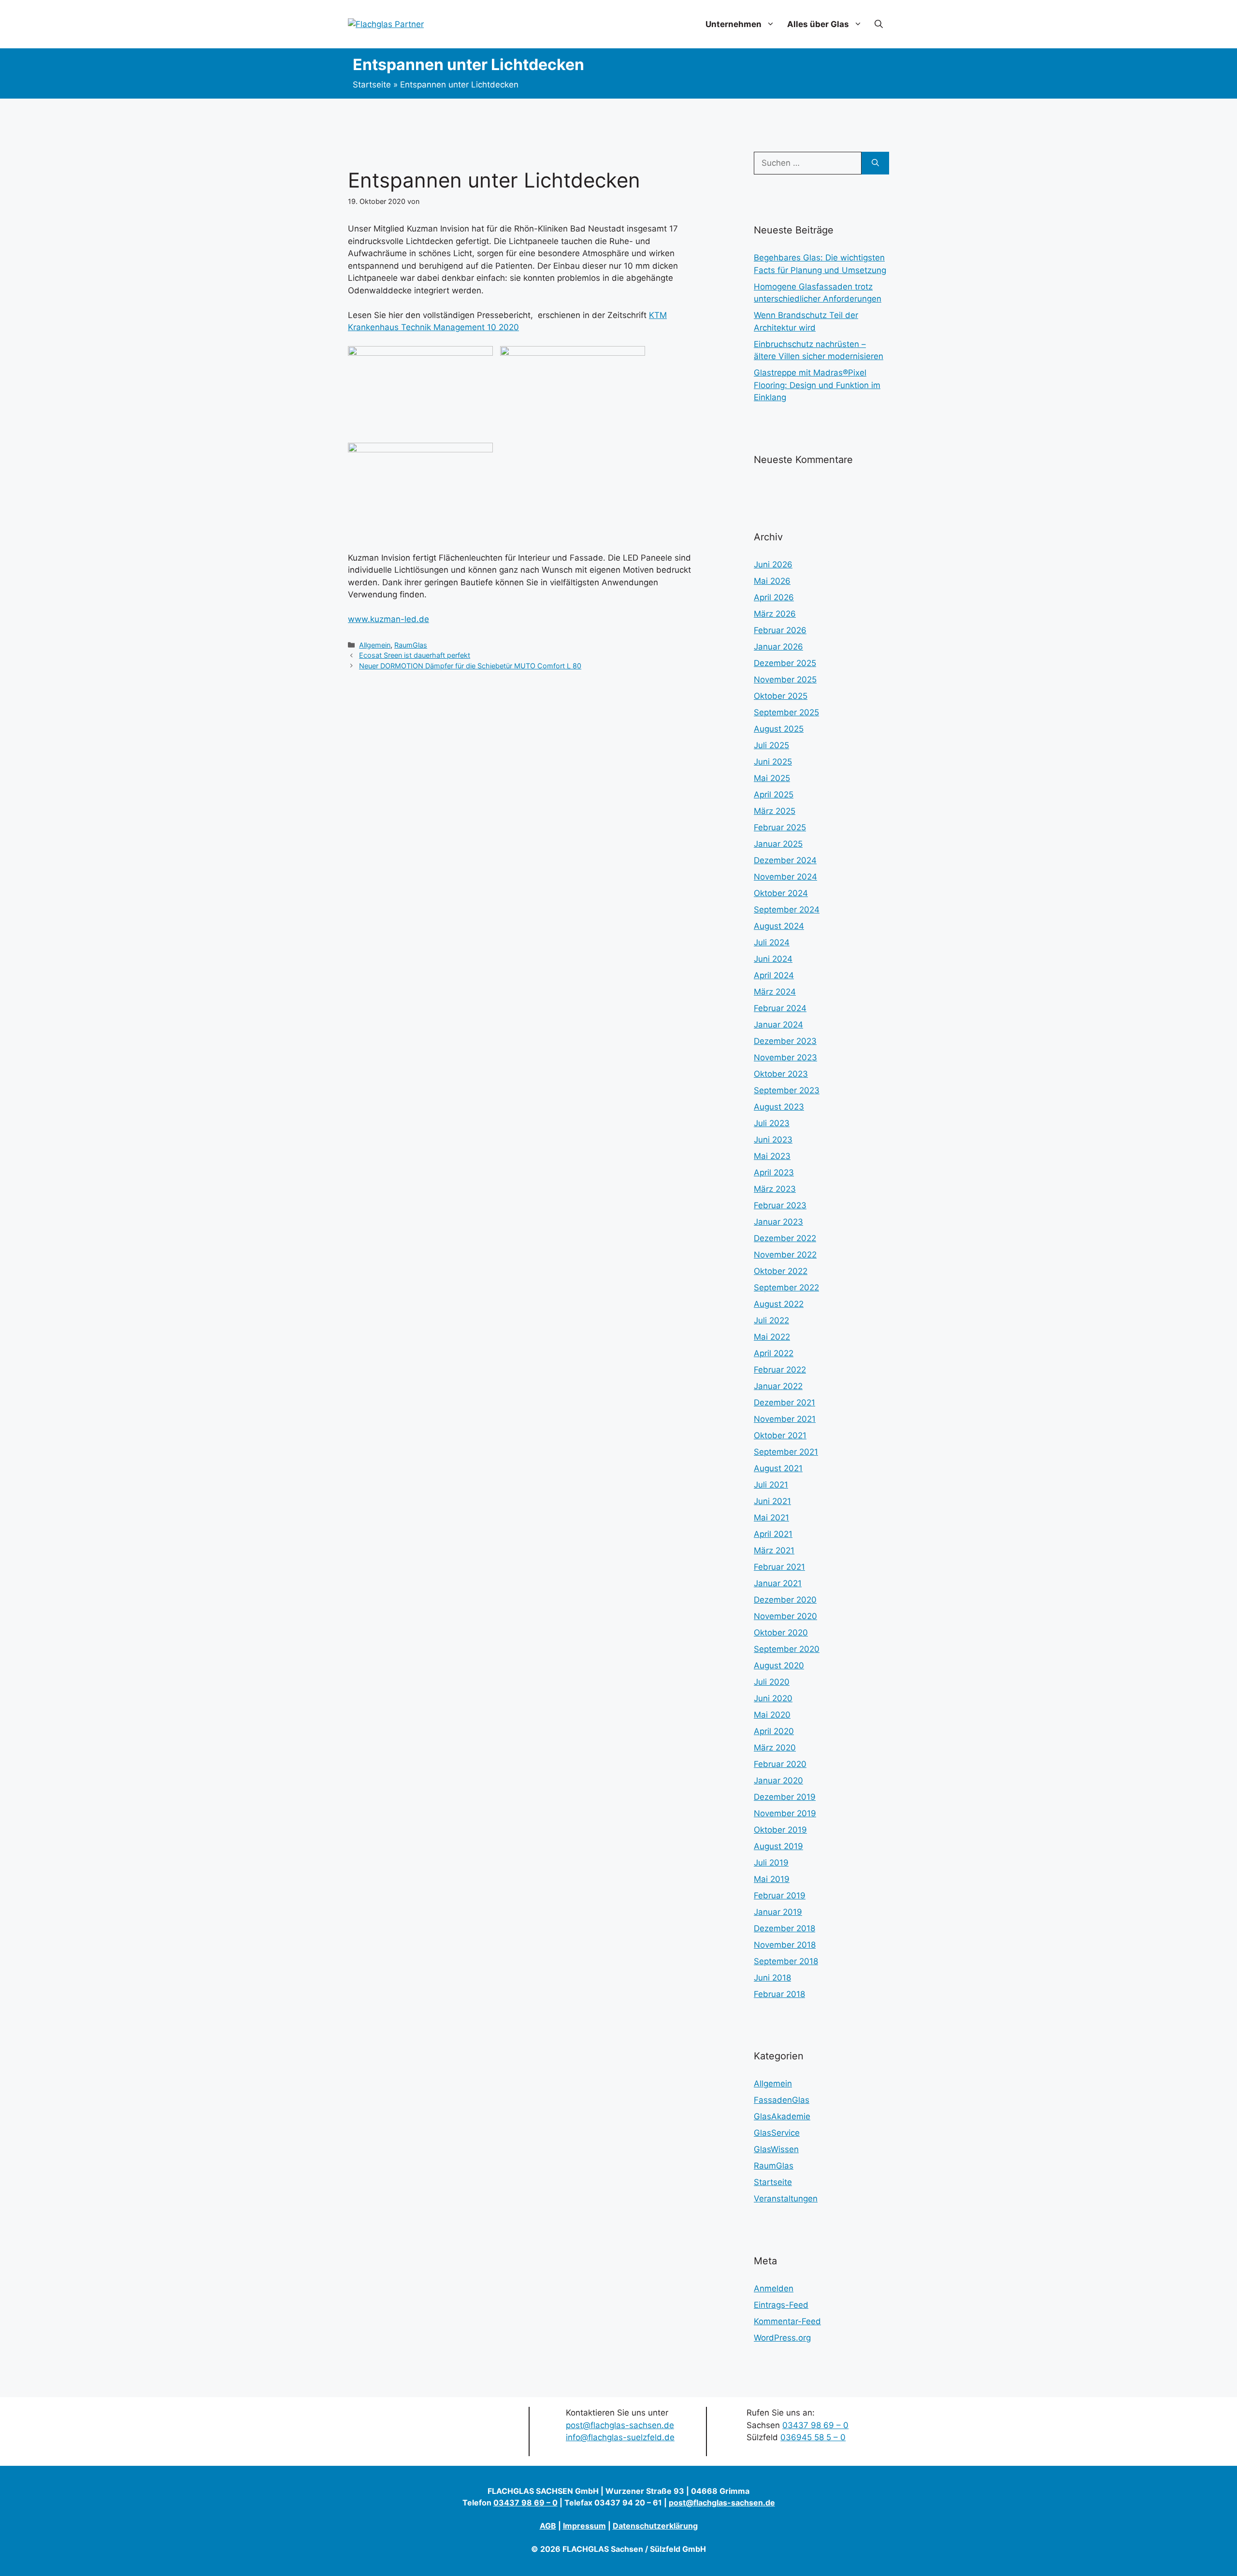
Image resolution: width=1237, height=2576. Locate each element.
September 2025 (786, 712)
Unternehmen (734, 24)
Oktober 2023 (781, 1074)
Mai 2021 (771, 1518)
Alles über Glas (818, 24)
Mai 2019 (772, 1879)
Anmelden (774, 2288)
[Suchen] (875, 163)
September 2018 (786, 1961)
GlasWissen (776, 2149)
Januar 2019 (778, 1912)
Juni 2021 (772, 1501)
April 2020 (774, 1731)
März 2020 (775, 1748)
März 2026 (775, 614)
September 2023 (787, 1090)
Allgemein (375, 645)
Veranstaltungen (786, 2199)
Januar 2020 (778, 1780)
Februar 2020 (780, 1764)
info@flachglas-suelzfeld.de (620, 2437)
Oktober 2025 (781, 696)
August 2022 (779, 1304)
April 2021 (773, 1534)
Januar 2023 (778, 1222)
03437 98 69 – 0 (815, 2425)
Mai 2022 (772, 1337)
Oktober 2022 (781, 1271)
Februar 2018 (779, 1994)
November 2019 (785, 1813)
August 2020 (779, 1665)
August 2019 (778, 1846)
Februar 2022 (780, 1370)
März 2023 (775, 1189)
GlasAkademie (782, 2116)
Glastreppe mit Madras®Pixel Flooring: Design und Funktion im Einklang (817, 385)
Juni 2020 (773, 1698)
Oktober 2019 (780, 1830)
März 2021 (774, 1550)
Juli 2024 (772, 942)
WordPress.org (782, 2338)
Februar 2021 (779, 1567)
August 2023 (779, 1107)
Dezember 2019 (785, 1797)
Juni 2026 (773, 564)
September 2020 (787, 1649)
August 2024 (779, 926)
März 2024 (775, 992)
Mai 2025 (772, 778)
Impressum (584, 2526)
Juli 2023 (772, 1123)
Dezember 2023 (785, 1041)
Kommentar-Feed (787, 2321)
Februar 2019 (780, 1896)
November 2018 (785, 1945)
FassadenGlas (782, 2100)
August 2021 (778, 1468)
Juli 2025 (771, 745)
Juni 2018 (772, 1978)
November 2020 (785, 1616)
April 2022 (774, 1353)
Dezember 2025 (785, 663)
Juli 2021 (771, 1485)
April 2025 (774, 795)
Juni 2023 (773, 1140)
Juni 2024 (773, 959)
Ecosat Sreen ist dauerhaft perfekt (415, 655)
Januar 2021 (778, 1583)
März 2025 (775, 811)
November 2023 (785, 1057)
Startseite (372, 85)
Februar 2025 (780, 827)
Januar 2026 (778, 647)
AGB (548, 2526)
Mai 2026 (772, 581)
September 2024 (787, 910)
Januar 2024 (778, 1025)
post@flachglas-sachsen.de (620, 2425)
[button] (879, 24)
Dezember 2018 (784, 1928)
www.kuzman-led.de (388, 619)
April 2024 (774, 975)
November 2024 (785, 877)
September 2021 (786, 1452)
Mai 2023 (772, 1156)
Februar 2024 (780, 1008)
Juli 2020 (772, 1682)
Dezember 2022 (785, 1238)
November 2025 (785, 680)
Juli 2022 (771, 1320)
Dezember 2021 (784, 1403)
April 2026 (774, 597)
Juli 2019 (771, 1863)
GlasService (777, 2133)
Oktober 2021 (780, 1435)
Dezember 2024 (785, 860)
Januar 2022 (778, 1386)
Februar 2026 (780, 630)
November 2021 (785, 1419)
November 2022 (785, 1255)
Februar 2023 (780, 1205)
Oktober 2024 (781, 893)
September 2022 (786, 1288)
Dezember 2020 (785, 1600)
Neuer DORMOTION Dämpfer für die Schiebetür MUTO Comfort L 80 (470, 666)
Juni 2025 (773, 762)
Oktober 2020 (781, 1633)
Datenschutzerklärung (655, 2526)
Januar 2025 (778, 844)
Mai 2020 (772, 1715)
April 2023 (774, 1172)
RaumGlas (411, 645)
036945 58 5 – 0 (813, 2437)
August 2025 (779, 729)
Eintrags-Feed (781, 2305)
